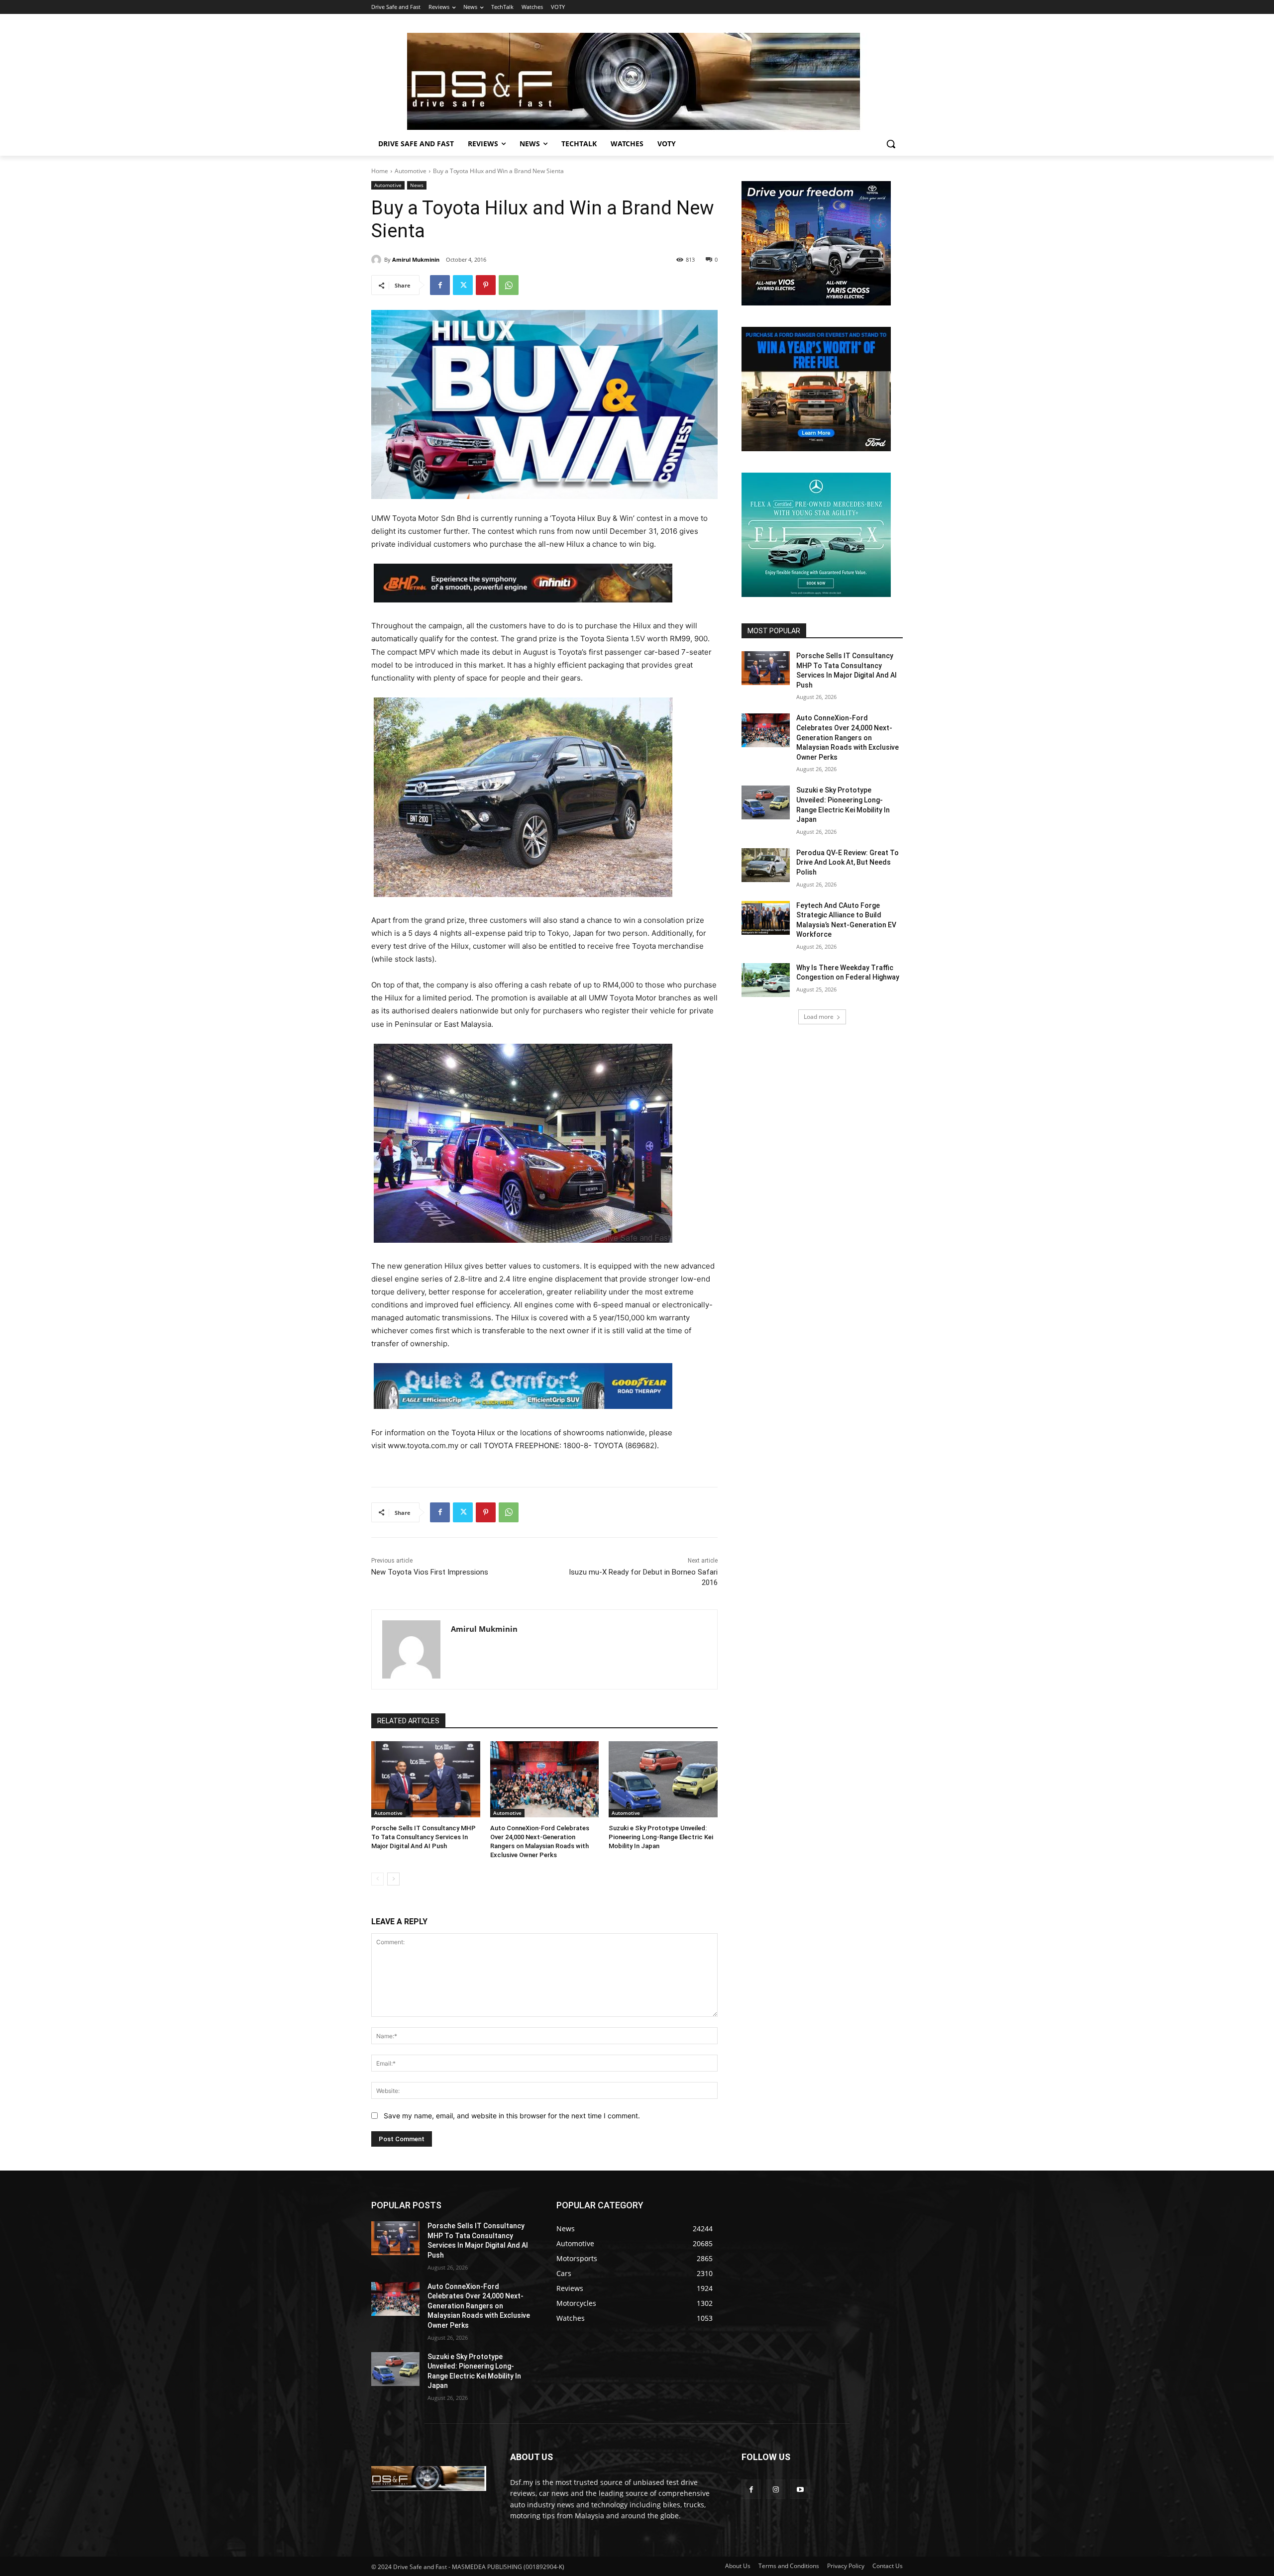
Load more (819, 1017)
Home (380, 171)
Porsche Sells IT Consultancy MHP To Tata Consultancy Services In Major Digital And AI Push (424, 1837)
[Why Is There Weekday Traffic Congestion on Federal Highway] (766, 980)
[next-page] (393, 1879)
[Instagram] (776, 2489)
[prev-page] (377, 1879)
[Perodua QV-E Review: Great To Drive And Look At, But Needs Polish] (766, 865)
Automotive (411, 171)
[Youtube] (800, 2489)
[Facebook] (440, 285)
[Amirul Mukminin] (378, 260)
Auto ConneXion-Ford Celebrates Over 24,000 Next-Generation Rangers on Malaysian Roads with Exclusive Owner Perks (848, 737)
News (417, 185)
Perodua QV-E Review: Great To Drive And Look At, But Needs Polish (848, 862)
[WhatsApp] (509, 285)
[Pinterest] (486, 285)
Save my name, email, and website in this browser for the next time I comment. (512, 2116)
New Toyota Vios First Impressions (430, 1572)
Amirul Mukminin (416, 259)
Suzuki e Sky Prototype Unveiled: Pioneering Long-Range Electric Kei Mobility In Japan (661, 1837)
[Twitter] (463, 285)
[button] (891, 144)
